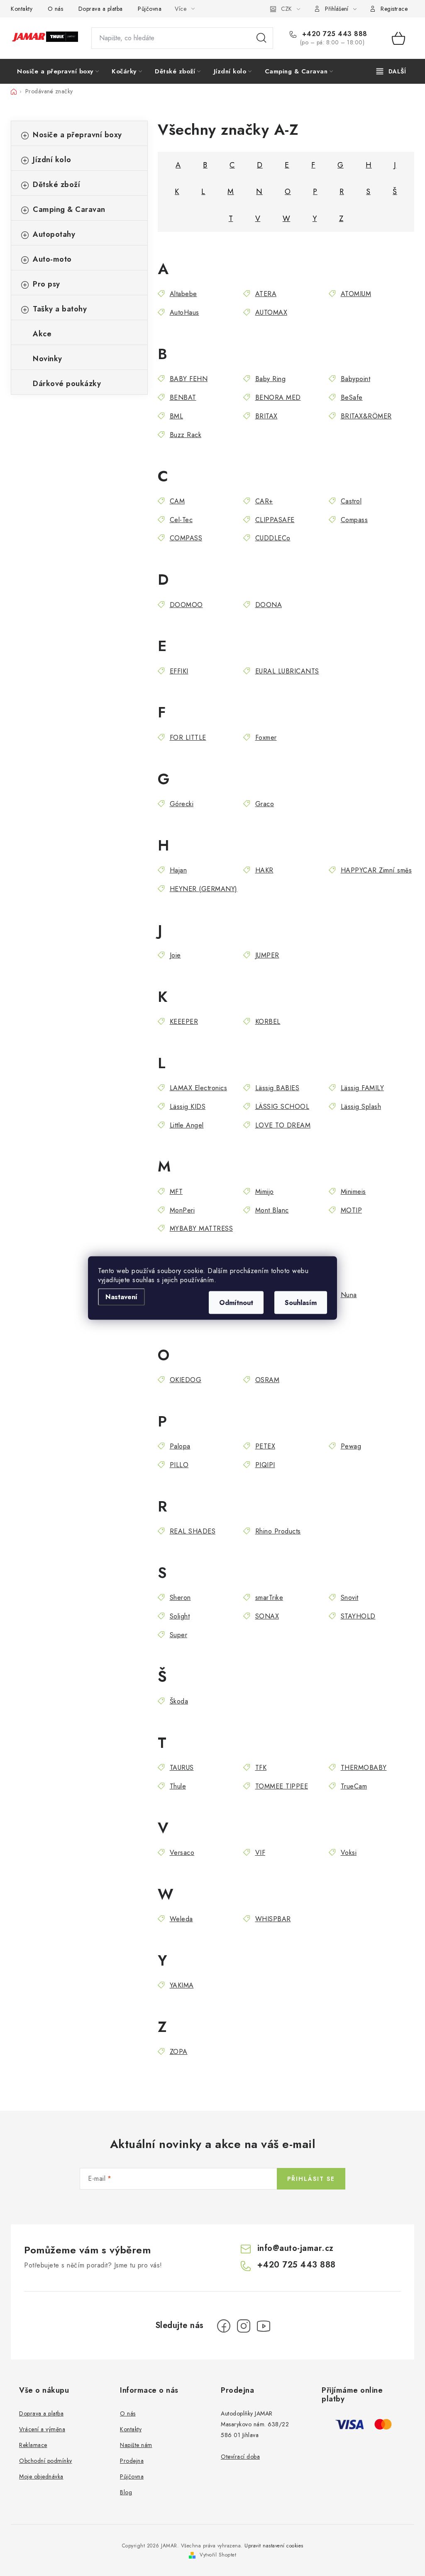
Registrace (394, 9)
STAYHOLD (358, 1616)
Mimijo (265, 1192)
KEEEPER (184, 1022)
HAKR (264, 870)
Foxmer (266, 738)
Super (178, 1635)
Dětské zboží (56, 185)
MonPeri (182, 1210)
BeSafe (352, 397)
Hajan (178, 870)
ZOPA (179, 2052)
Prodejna (132, 2461)
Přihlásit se (311, 2179)
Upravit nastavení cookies (274, 2546)
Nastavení (121, 1297)
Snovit (350, 1598)
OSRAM (267, 1380)
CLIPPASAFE (275, 520)
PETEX (265, 1446)
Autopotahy (54, 234)
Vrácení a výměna (42, 2429)
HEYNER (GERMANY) (204, 889)
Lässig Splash (361, 1107)
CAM (177, 501)
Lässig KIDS (188, 1107)
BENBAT (183, 397)
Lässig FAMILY (362, 1088)
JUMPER (267, 955)
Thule (178, 1786)
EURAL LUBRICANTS (287, 671)
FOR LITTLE (188, 738)
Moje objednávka (41, 2476)
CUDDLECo (273, 538)
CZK (286, 9)
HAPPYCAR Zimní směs (376, 870)
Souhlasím (301, 1303)
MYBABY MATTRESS (201, 1228)
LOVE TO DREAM (283, 1125)
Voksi (349, 1853)
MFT (176, 1192)
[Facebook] (224, 2326)
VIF (260, 1853)
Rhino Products (278, 1531)
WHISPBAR (273, 1919)
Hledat (261, 38)
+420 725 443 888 (333, 34)
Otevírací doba (240, 2457)
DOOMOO (186, 605)
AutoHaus (184, 312)
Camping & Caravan (69, 209)
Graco (265, 804)
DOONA (269, 605)
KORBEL (268, 1022)
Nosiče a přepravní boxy (77, 135)
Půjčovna (150, 9)
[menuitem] (58, 71)
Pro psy (46, 284)
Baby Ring (270, 379)
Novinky (48, 359)
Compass (354, 520)
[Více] (391, 71)
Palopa (180, 1446)
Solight (180, 1616)
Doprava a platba (101, 9)
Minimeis (353, 1192)
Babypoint (355, 379)
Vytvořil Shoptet (218, 2555)
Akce (42, 334)
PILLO (179, 1465)
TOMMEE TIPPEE (282, 1786)
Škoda (179, 1701)
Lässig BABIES (277, 1088)
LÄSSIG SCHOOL (282, 1107)
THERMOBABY (364, 1768)
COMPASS (186, 538)
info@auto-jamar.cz (296, 2248)
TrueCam (354, 1786)
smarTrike (269, 1598)
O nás (56, 9)
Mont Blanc (272, 1210)
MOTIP (351, 1210)
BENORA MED (278, 397)
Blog (126, 2492)
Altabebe (183, 294)
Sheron (180, 1598)
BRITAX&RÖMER (366, 416)
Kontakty (22, 9)
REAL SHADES (193, 1531)
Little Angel (187, 1125)
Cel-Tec (181, 520)
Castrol (351, 501)
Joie (175, 955)
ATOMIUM (356, 294)
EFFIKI (179, 671)
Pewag (351, 1446)
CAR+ (264, 501)
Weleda (181, 1919)
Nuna (349, 1295)
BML (176, 416)
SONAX (267, 1616)
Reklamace (33, 2445)
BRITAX (266, 416)
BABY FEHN (189, 379)
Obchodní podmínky (46, 2461)
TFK (261, 1768)
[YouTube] (264, 2326)
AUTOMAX (271, 312)
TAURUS (182, 1768)
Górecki (182, 804)
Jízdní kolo (52, 160)
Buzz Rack (186, 435)
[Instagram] (244, 2326)
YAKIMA (182, 1985)
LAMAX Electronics (198, 1088)
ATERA (266, 294)
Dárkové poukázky (67, 384)
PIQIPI (265, 1465)
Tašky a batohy (60, 309)
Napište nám (136, 2445)
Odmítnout (236, 1303)
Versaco (182, 1853)
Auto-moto (52, 259)
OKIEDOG (186, 1380)
